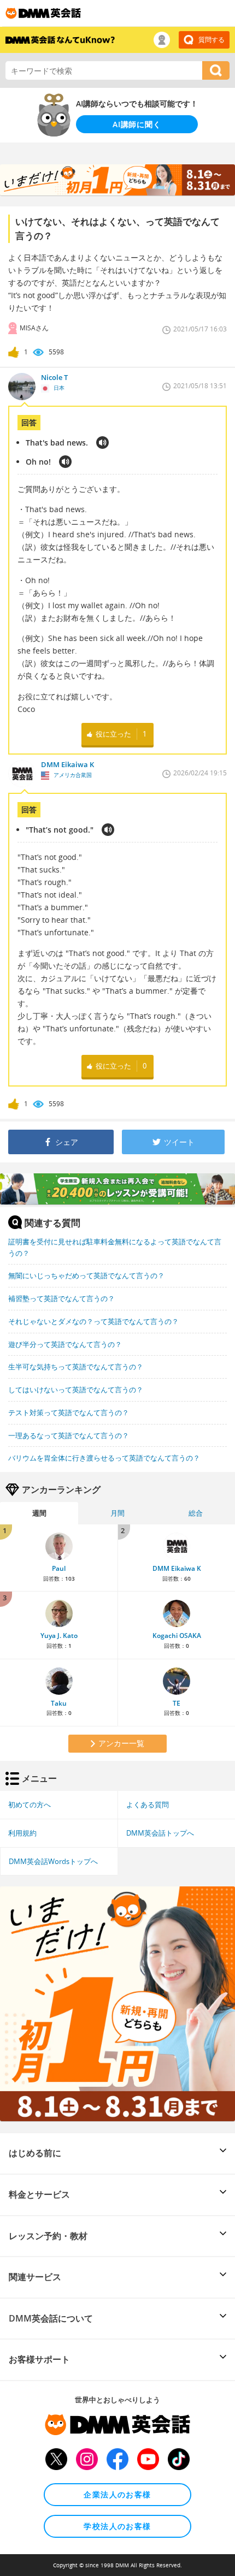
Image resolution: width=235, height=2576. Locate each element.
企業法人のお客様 (117, 2494)
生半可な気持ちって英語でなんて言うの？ (76, 1367)
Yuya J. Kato (59, 1636)
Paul (59, 1568)
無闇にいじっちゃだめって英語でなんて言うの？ (86, 1275)
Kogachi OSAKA (177, 1636)
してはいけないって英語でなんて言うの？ (76, 1390)
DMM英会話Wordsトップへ (53, 1861)
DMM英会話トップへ (160, 1833)
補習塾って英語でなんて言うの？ (61, 1298)
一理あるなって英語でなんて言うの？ (69, 1435)
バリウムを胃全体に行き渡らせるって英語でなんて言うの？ (104, 1458)
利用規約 (22, 1833)
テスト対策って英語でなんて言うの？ (69, 1412)
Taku (59, 1703)
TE (177, 1703)
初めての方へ (30, 1805)
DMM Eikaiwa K (177, 1568)
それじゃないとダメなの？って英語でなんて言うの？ (93, 1321)
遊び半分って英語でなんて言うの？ (65, 1344)
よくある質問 (148, 1805)
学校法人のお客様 (117, 2526)
